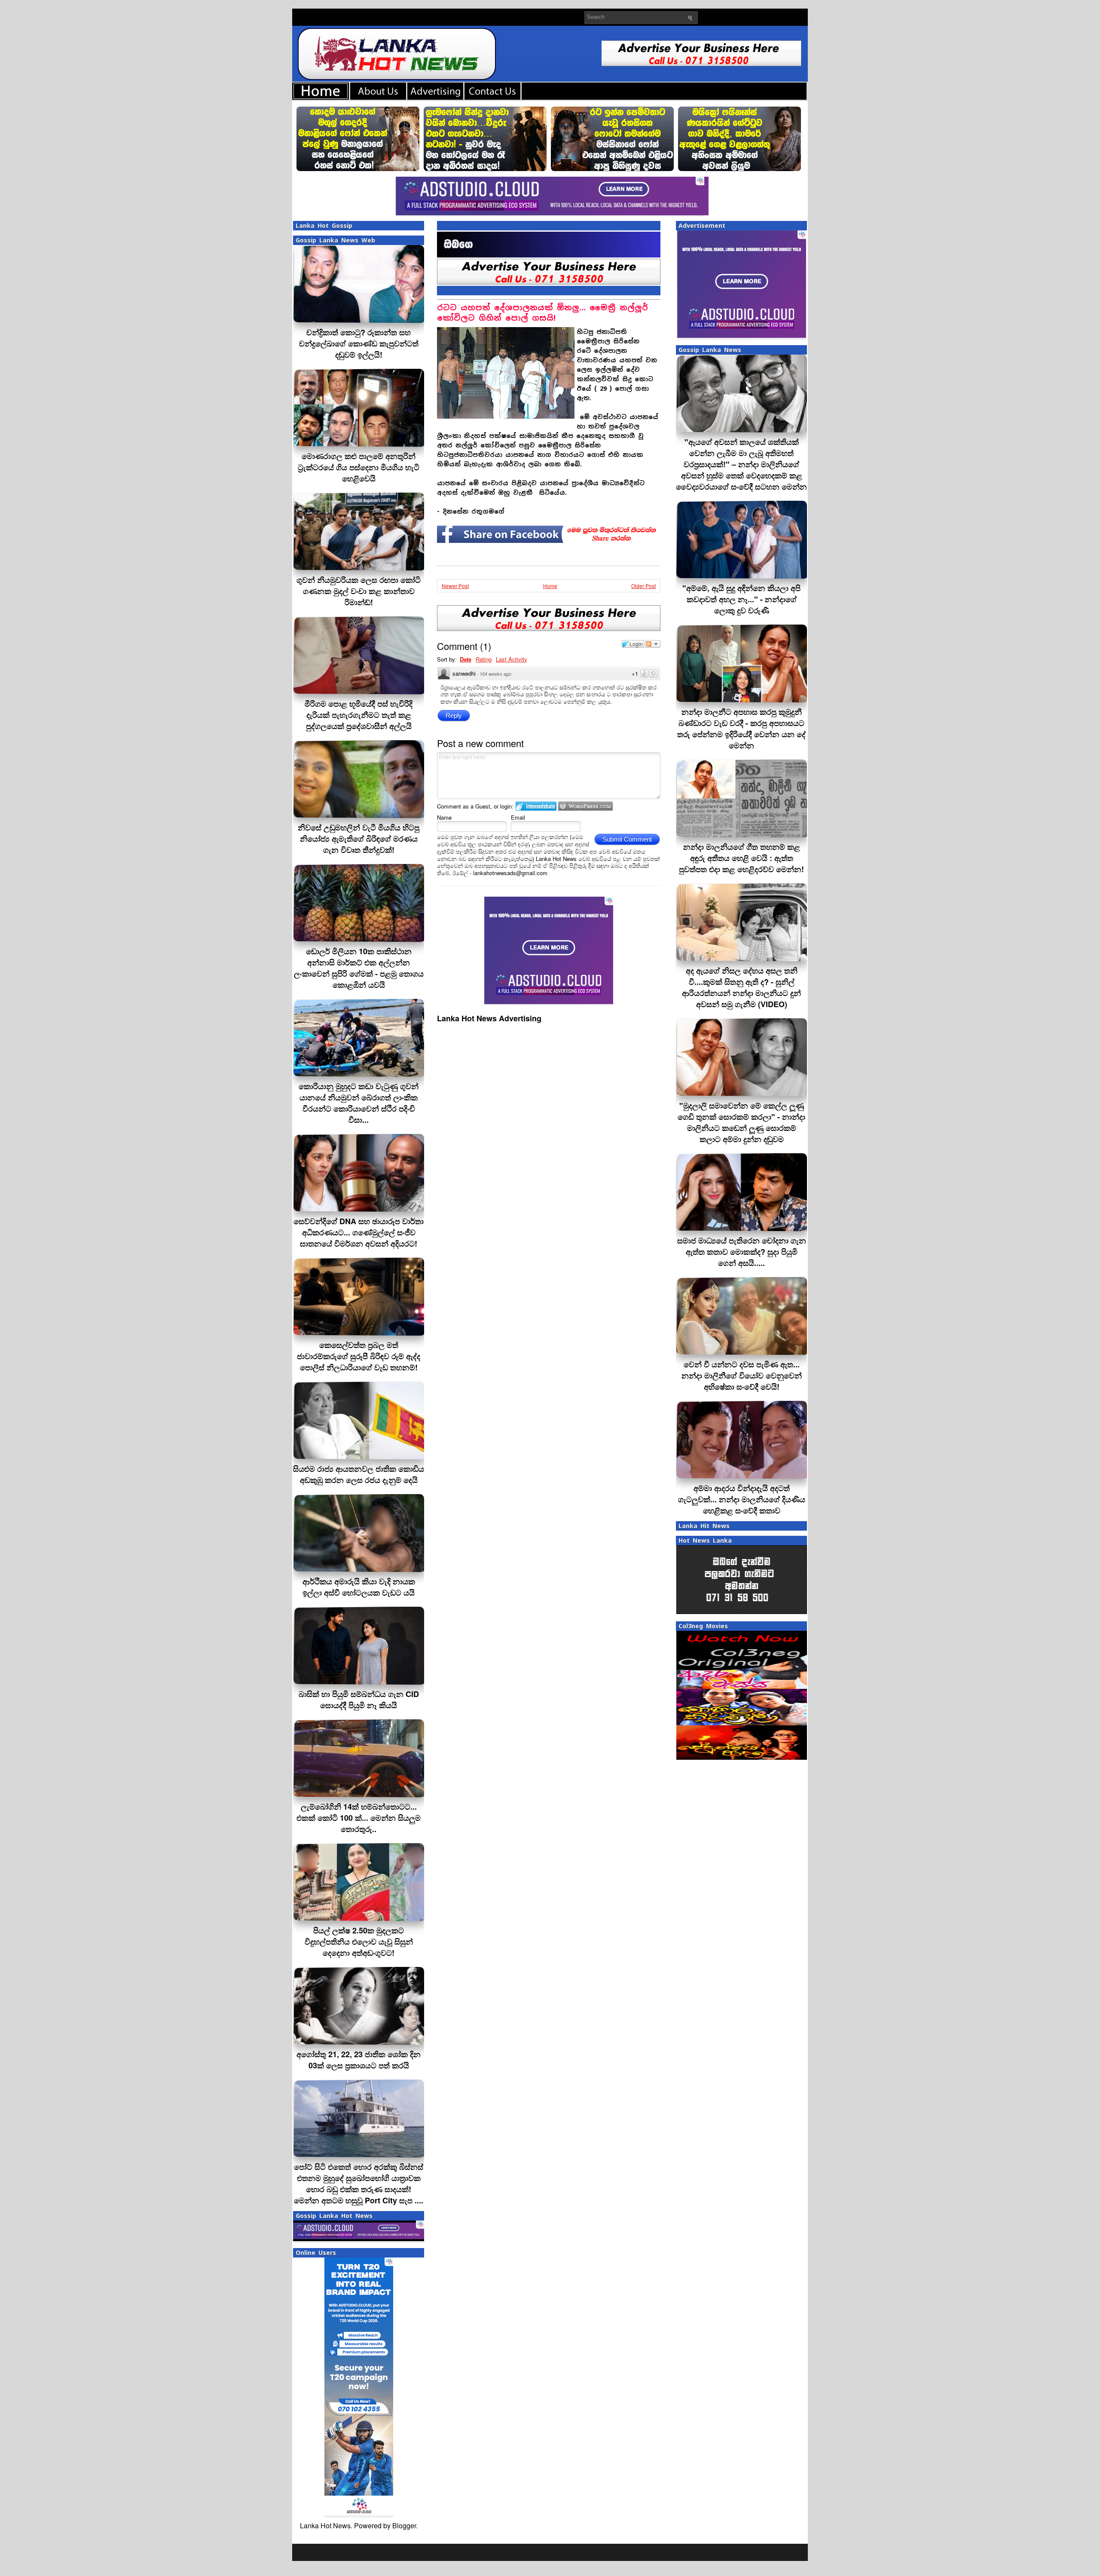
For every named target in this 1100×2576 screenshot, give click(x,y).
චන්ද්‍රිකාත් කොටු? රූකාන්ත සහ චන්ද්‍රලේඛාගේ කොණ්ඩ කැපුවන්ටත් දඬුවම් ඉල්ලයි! (359, 343)
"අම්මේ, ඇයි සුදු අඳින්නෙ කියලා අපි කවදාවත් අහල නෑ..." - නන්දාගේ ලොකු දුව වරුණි (741, 599)
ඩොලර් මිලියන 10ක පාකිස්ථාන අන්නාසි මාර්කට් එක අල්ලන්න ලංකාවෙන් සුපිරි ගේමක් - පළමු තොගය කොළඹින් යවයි (359, 968)
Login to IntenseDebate (536, 806)
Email (518, 817)
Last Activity (512, 659)
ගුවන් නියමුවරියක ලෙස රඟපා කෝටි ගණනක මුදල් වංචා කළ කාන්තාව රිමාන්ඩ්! (359, 591)
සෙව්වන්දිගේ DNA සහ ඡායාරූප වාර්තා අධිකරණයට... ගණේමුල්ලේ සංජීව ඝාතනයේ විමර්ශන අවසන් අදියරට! (359, 1232)
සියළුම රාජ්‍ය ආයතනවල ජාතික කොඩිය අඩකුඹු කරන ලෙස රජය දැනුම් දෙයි (359, 1474)
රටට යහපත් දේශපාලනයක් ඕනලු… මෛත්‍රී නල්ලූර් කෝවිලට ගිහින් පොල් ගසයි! (542, 313)
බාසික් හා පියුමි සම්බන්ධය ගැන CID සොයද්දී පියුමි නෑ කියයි (359, 1700)
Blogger (404, 2525)
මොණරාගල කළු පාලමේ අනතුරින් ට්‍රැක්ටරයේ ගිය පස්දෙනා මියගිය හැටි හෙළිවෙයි (359, 467)
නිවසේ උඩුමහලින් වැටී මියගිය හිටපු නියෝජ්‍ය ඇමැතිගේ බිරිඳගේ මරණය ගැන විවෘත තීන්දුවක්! (359, 839)
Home (550, 586)
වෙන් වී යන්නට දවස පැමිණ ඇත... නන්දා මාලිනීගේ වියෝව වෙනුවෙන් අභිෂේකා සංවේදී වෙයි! (742, 1375)
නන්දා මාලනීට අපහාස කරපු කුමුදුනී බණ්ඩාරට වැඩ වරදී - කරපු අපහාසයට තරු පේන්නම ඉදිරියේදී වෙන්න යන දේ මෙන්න (741, 729)
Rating (484, 659)
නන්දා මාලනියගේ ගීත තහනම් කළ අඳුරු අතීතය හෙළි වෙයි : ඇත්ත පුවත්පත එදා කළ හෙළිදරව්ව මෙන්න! (741, 858)
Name (444, 817)
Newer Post (455, 586)
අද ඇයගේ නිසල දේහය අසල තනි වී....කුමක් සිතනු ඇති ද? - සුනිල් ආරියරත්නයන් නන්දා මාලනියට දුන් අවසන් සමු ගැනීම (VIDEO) (741, 987)
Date (466, 659)
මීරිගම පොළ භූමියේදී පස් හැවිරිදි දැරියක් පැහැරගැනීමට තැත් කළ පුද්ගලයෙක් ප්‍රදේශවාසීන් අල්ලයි (359, 715)
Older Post (643, 586)
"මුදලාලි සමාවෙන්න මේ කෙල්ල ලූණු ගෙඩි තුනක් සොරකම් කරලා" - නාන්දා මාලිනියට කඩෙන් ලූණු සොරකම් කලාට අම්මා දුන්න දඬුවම (741, 1122)
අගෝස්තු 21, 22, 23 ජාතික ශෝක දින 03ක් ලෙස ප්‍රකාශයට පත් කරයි (359, 2060)
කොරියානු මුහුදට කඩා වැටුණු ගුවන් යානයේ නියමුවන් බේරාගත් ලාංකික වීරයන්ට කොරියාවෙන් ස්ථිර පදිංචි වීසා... (359, 1103)
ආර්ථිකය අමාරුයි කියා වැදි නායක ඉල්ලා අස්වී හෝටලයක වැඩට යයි (359, 1587)
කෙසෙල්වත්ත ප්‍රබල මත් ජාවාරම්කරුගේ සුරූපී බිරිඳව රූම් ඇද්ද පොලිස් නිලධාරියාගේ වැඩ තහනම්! (359, 1356)
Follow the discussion (653, 644)
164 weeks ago (495, 674)
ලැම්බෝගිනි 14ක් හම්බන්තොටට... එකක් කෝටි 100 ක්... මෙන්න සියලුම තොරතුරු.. (359, 1818)
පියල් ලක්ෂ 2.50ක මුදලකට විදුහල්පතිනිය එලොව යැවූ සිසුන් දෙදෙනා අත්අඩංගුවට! (359, 1942)
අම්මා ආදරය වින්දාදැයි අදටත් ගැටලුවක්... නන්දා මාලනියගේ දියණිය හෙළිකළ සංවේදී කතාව (742, 1499)
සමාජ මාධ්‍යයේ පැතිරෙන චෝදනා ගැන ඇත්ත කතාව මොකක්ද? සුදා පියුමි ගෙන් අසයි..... (742, 1252)
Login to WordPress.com (585, 806)
